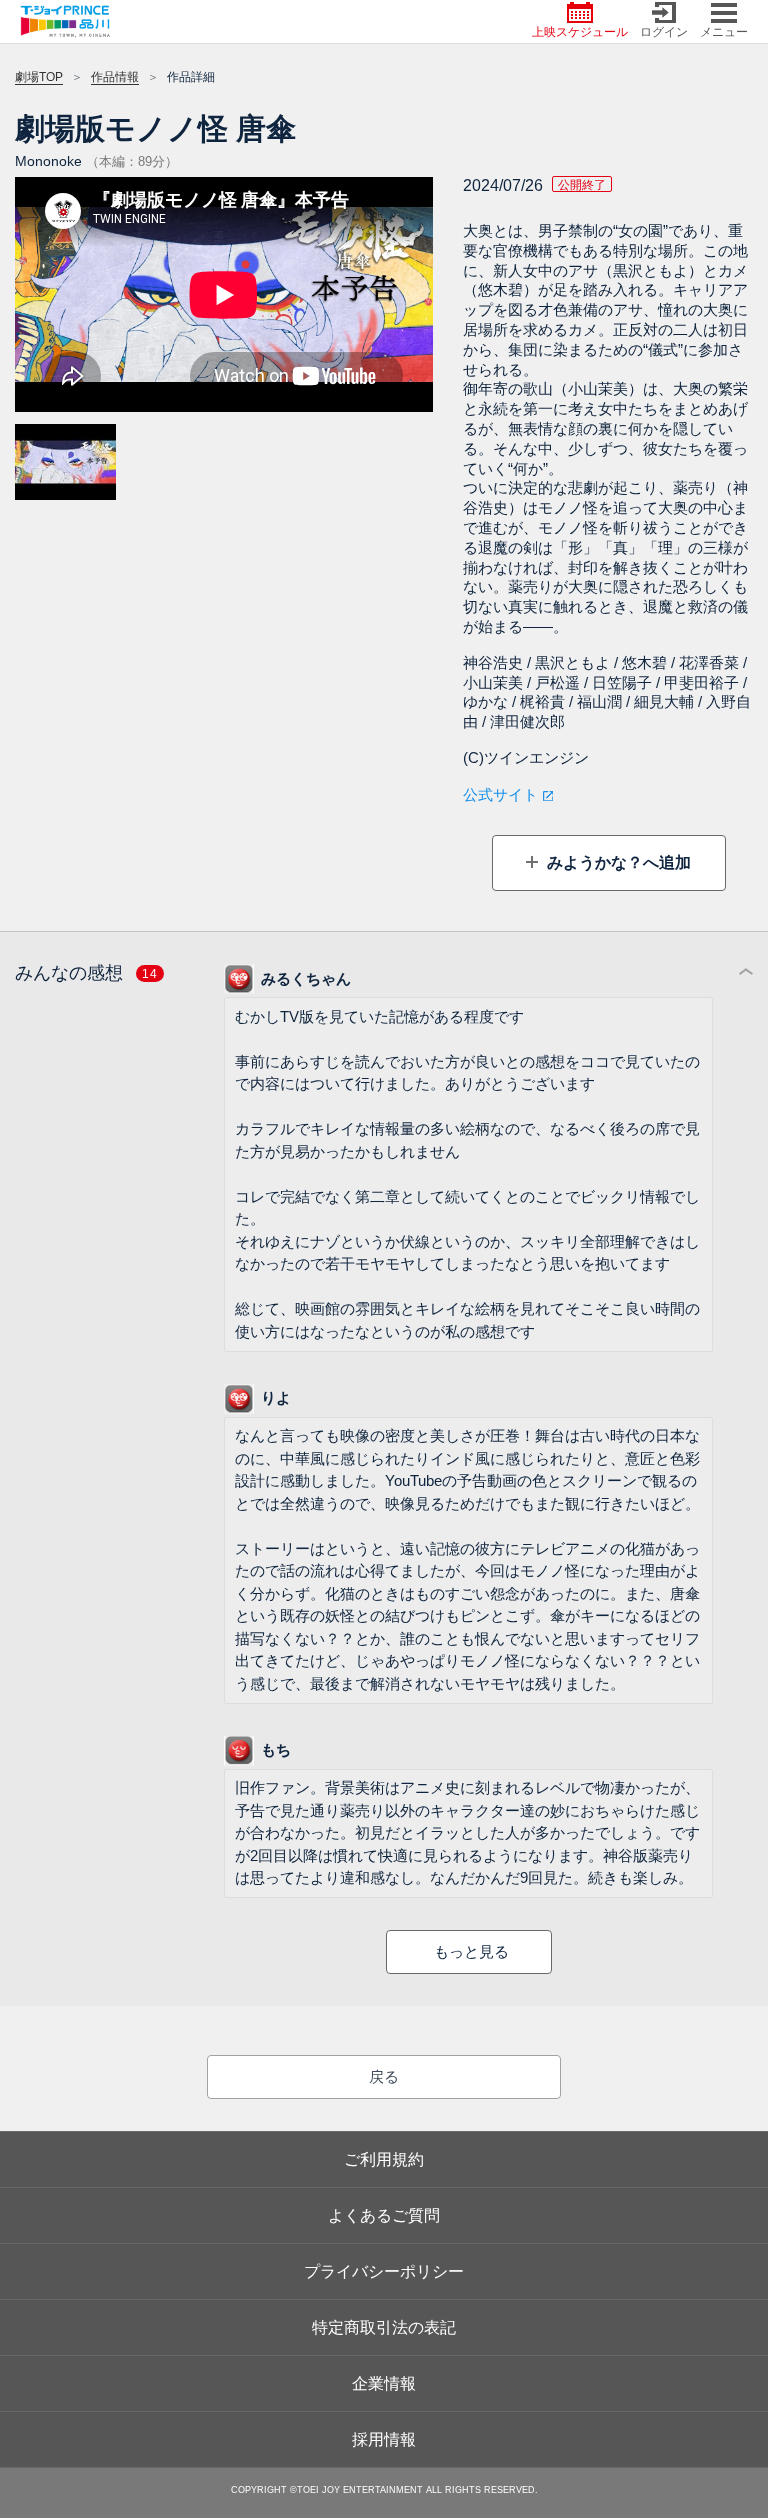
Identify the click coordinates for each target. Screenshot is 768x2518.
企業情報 (384, 2383)
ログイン (664, 32)
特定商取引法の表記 (384, 2327)
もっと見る (471, 1951)
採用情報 (384, 2439)
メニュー (724, 32)
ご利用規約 (384, 2159)
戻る (384, 2076)
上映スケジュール (580, 32)
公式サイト (500, 794)
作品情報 (115, 77)
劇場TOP (39, 77)
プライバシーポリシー (384, 2271)
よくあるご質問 (384, 2215)
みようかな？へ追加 (617, 862)
